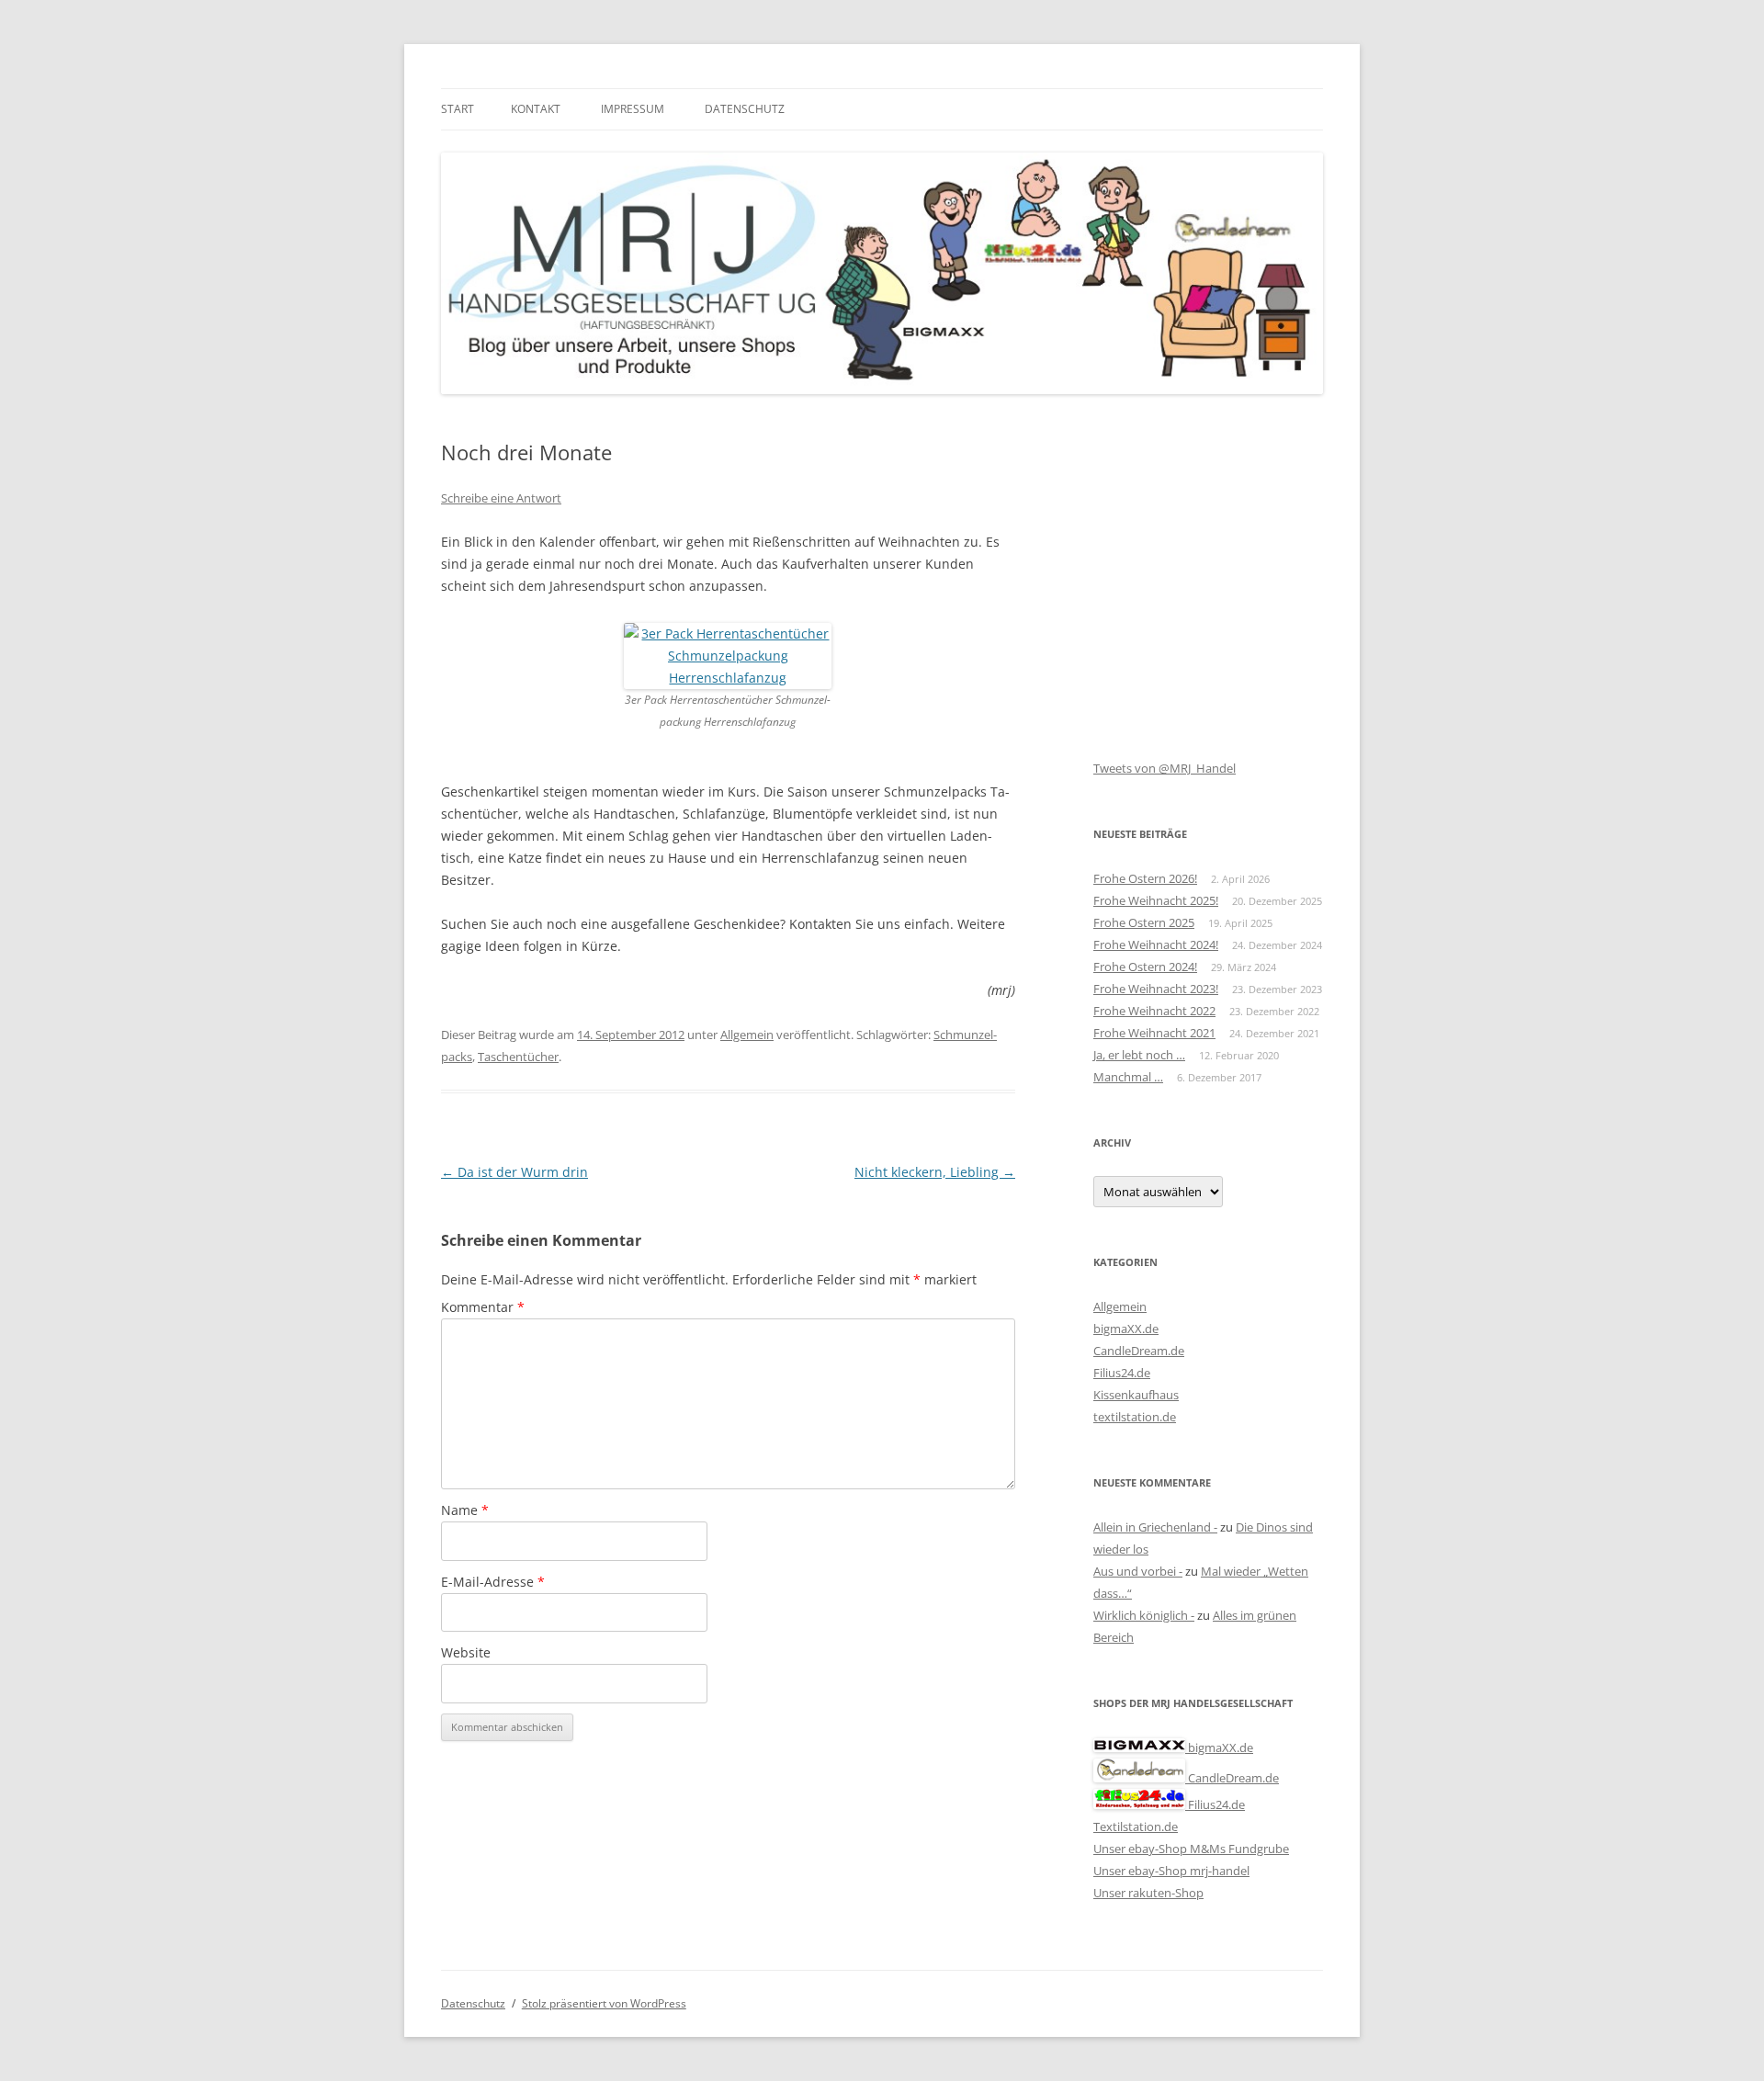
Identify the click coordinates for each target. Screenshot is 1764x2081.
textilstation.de (1135, 1417)
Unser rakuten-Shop (1148, 1893)
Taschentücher (518, 1057)
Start (458, 109)
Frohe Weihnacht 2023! (1156, 989)
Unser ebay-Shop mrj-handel (1171, 1871)
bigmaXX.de (1126, 1329)
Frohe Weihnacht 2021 (1154, 1033)
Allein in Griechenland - (1155, 1527)
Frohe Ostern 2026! (1145, 878)
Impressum (633, 109)
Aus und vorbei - (1138, 1571)
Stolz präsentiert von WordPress (604, 2003)
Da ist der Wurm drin (514, 1172)
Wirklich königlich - (1144, 1615)
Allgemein (747, 1035)
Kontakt (536, 109)
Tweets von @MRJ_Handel (1165, 768)
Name (465, 1510)
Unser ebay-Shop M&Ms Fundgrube (1191, 1849)
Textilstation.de (1136, 1827)
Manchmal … (1128, 1077)
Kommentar (483, 1307)
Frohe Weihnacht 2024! (1156, 944)
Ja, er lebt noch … (1139, 1055)
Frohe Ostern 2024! (1145, 967)
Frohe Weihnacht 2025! (1156, 900)
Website (466, 1652)
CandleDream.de (1139, 1351)
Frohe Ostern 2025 (1144, 922)
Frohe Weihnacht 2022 (1154, 1011)
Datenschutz (745, 109)
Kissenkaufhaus (1136, 1395)
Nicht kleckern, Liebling (935, 1172)
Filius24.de (1122, 1373)
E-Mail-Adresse (493, 1582)
